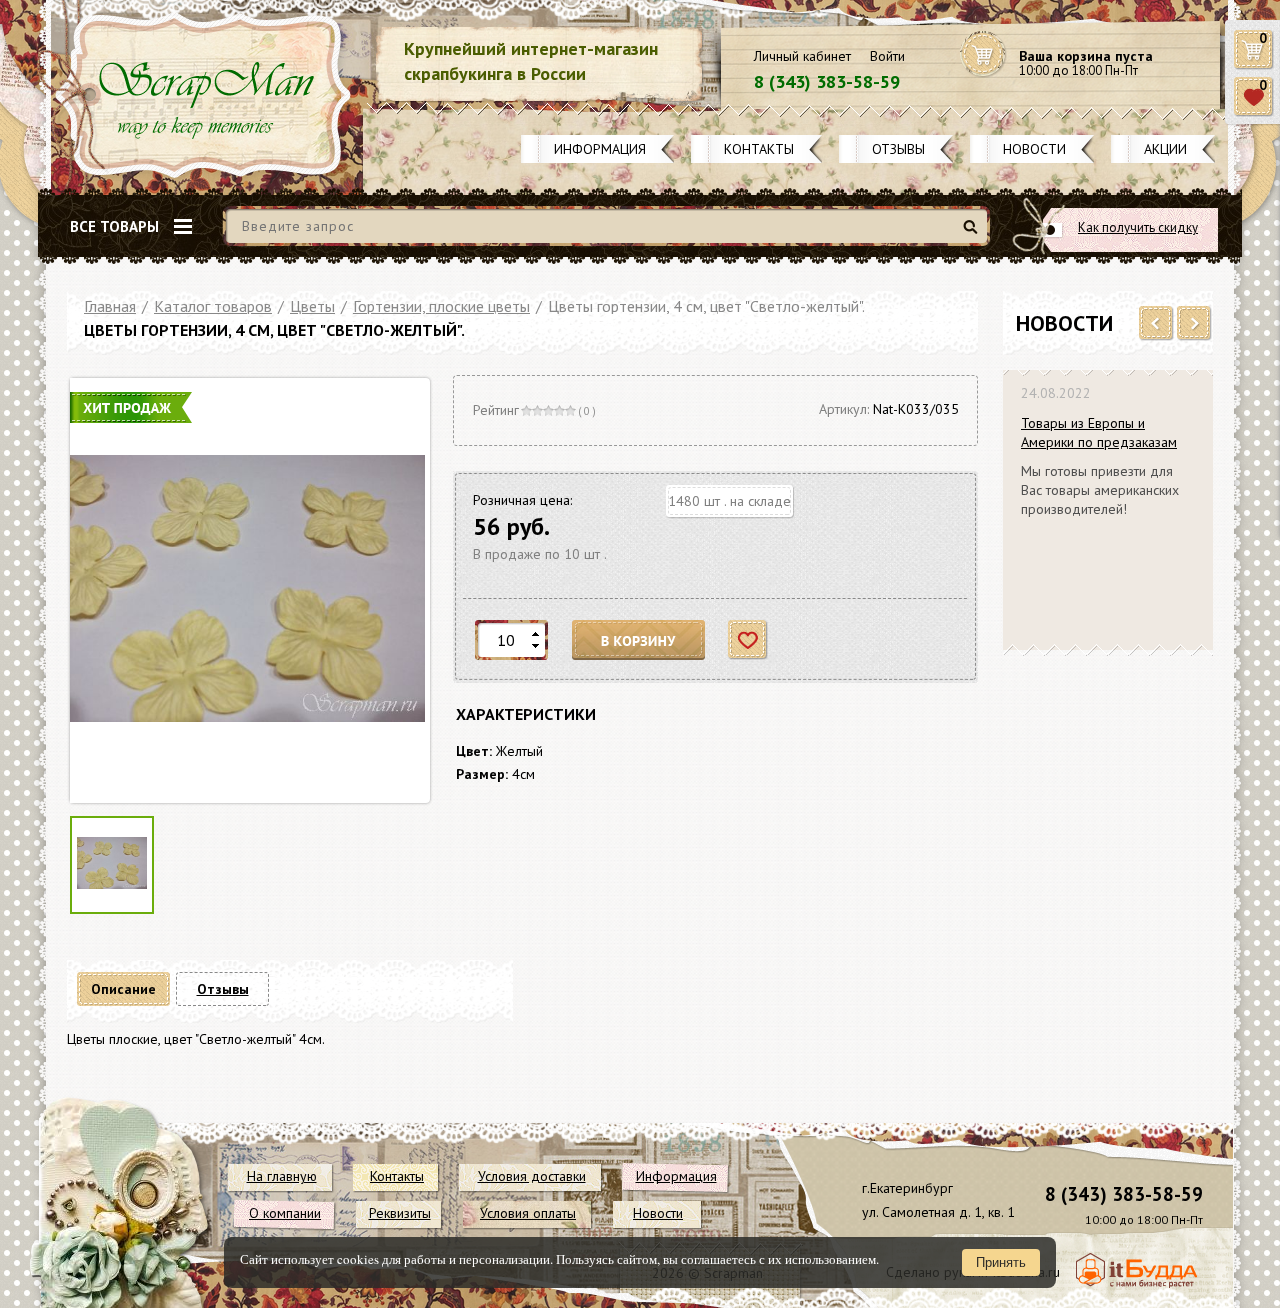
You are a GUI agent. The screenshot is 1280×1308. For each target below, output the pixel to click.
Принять (1001, 1262)
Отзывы (898, 149)
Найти (973, 234)
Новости (1034, 149)
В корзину (639, 640)
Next (1194, 324)
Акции (1165, 149)
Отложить (748, 640)
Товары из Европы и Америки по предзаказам (1099, 432)
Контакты (759, 149)
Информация (600, 149)
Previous (1156, 324)
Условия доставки (532, 1176)
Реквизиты (400, 1213)
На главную (282, 1176)
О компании (285, 1213)
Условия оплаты (528, 1213)
